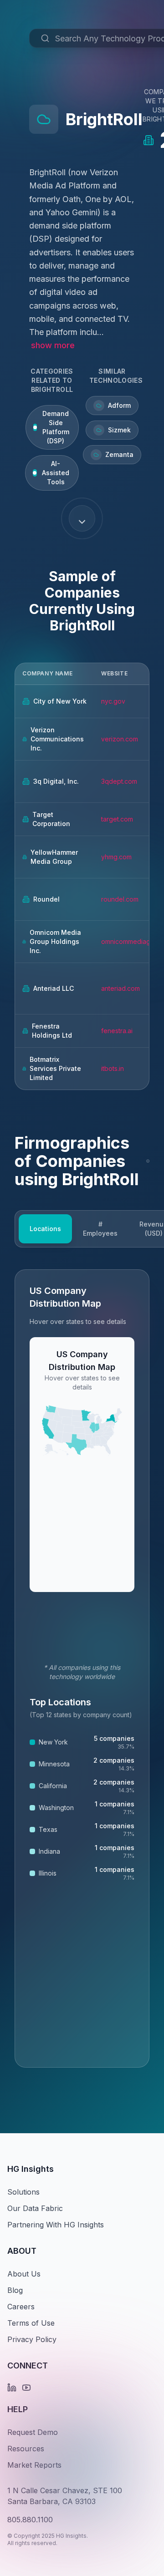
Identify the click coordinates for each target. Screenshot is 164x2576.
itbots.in (113, 1068)
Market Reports (34, 2465)
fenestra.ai (117, 1031)
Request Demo (33, 2432)
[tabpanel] (82, 1668)
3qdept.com (119, 781)
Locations (45, 1229)
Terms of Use (31, 2323)
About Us (24, 2274)
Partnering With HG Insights (56, 2225)
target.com (117, 819)
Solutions (23, 2192)
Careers (21, 2307)
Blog (15, 2290)
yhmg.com (116, 857)
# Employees (100, 1229)
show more (53, 345)
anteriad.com (120, 988)
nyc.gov (113, 701)
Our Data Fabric (35, 2208)
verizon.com (120, 739)
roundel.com (120, 899)
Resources (26, 2449)
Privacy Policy (32, 2339)
